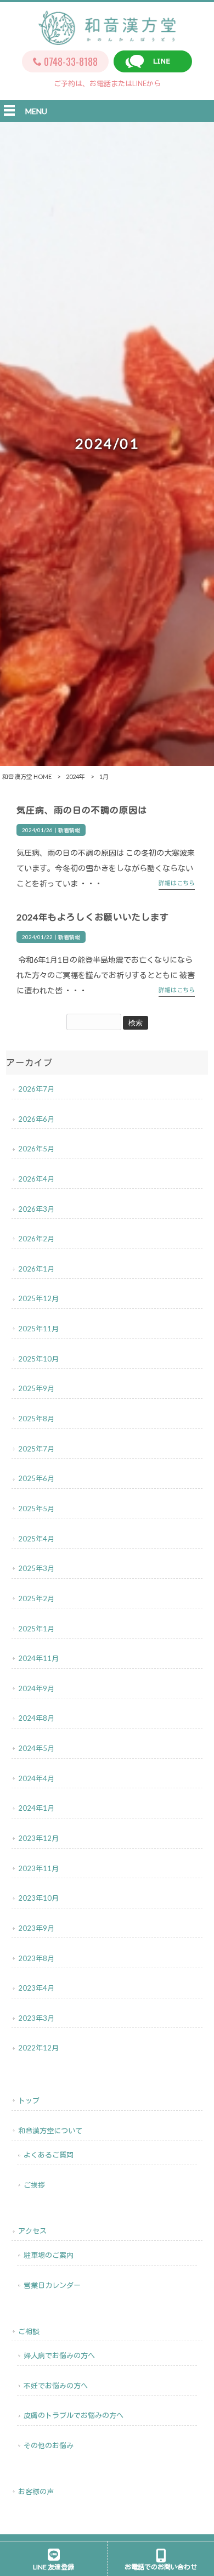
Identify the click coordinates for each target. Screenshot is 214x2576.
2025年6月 (36, 1478)
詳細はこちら (177, 883)
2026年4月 (36, 1179)
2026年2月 (36, 1239)
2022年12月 (38, 2048)
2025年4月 (36, 1539)
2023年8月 (36, 1958)
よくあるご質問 (49, 2155)
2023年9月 (36, 1928)
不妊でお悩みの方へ (56, 2386)
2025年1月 (36, 1629)
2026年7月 (36, 1089)
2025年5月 (36, 1509)
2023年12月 (38, 1838)
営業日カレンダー (52, 2285)
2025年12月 (38, 1298)
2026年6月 (36, 1119)
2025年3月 (36, 1568)
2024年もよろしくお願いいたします (93, 917)
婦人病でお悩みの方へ (59, 2355)
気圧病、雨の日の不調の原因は (82, 810)
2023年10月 (38, 1898)
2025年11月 (38, 1329)
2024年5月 (36, 1748)
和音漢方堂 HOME (27, 776)
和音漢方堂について (50, 2131)
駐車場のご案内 (49, 2255)
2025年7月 (36, 1449)
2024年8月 (36, 1718)
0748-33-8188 (71, 61)
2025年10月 (38, 1359)
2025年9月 (36, 1388)
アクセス (32, 2231)
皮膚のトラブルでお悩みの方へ (74, 2415)
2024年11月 (38, 1658)
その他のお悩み (49, 2445)
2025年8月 (36, 1419)
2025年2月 (36, 1598)
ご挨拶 (34, 2185)
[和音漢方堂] (107, 39)
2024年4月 (36, 1778)
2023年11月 (38, 1868)
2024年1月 (36, 1808)
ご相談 (29, 2331)
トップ (29, 2100)
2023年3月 (36, 2018)
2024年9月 (36, 1688)
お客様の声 (36, 2492)
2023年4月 (36, 1988)
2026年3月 (36, 1209)
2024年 (75, 776)
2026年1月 (36, 1269)
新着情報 (69, 830)
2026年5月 (36, 1149)
